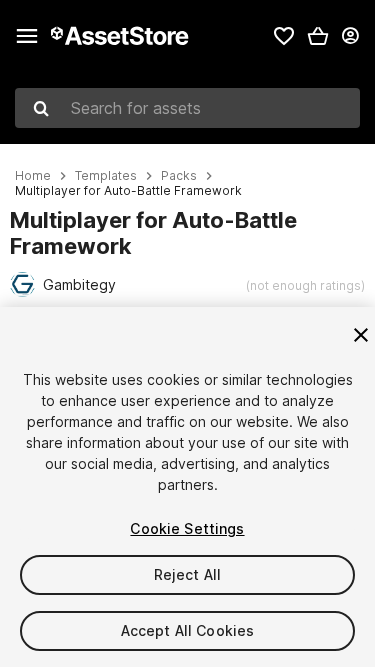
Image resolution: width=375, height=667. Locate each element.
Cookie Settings (187, 528)
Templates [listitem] (106, 176)
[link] (284, 36)
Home (33, 176)
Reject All (187, 574)
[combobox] (187, 108)
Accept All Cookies (188, 630)
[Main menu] (27, 36)
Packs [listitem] (179, 176)
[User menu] (350, 36)
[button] (318, 36)
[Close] (361, 335)
